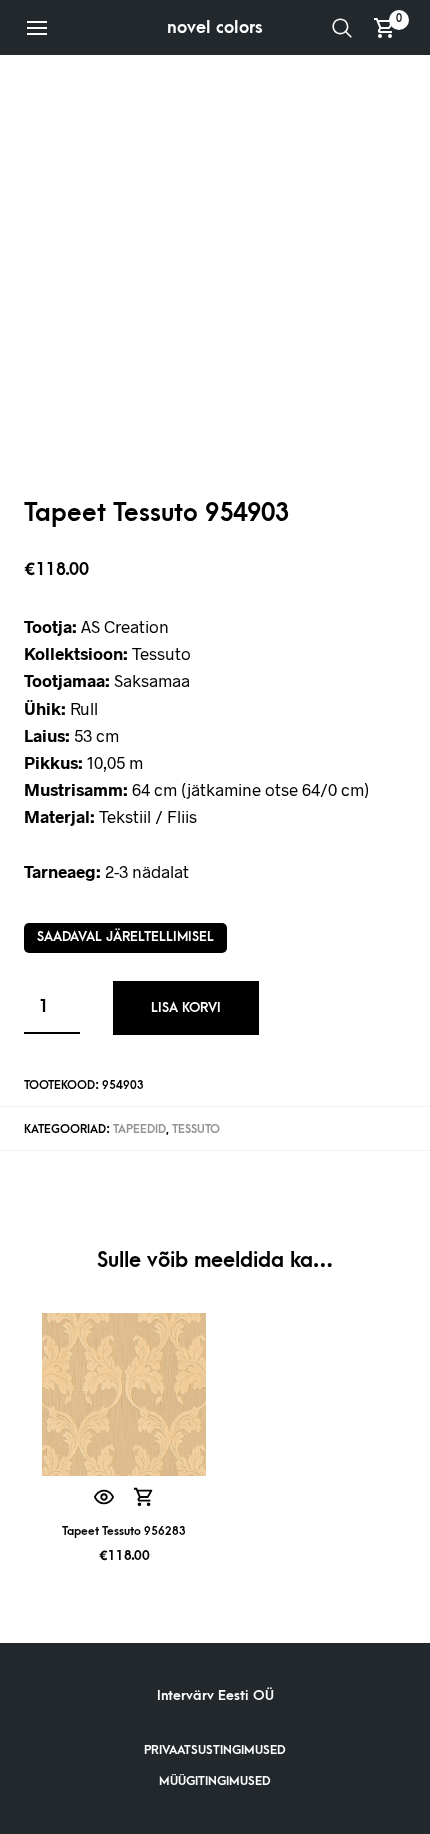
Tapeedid (139, 1129)
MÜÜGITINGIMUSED (215, 1781)
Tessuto (196, 1129)
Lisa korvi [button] (144, 1497)
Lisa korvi (186, 1007)
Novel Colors (215, 27)
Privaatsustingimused (215, 1750)
